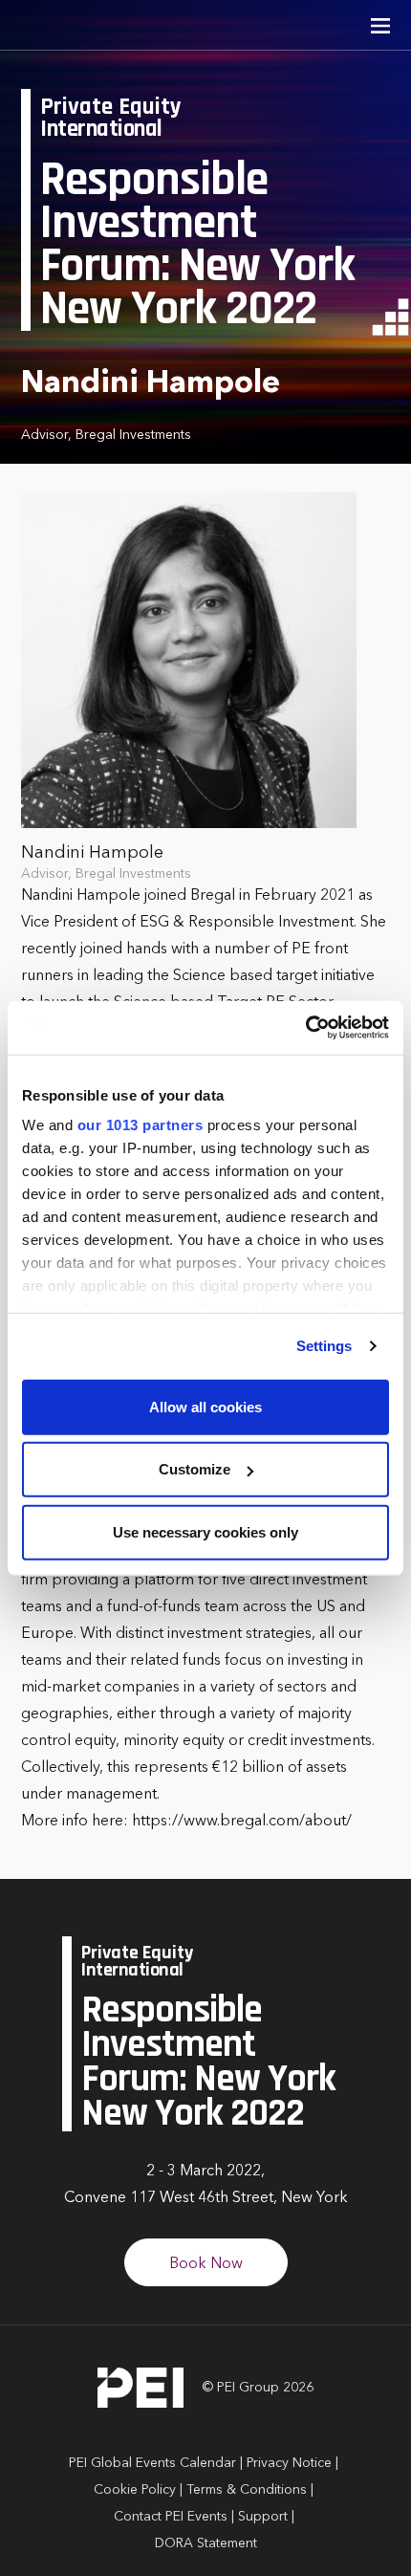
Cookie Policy (135, 2490)
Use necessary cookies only (205, 1531)
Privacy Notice (289, 2463)
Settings (324, 1346)
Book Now (206, 2264)
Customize (195, 1469)
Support (263, 2517)
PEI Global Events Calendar (152, 2463)
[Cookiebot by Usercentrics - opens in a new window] (305, 1028)
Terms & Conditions (247, 2490)
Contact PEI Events (171, 2517)
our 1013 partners (141, 1125)
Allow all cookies (205, 1406)
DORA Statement (206, 2543)
